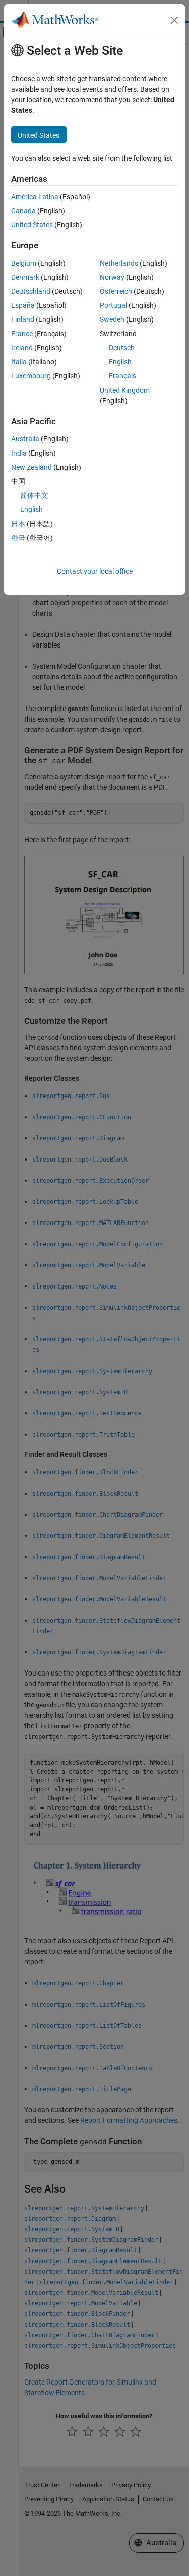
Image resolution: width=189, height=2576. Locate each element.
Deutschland (31, 291)
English (120, 362)
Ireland (22, 348)
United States (32, 225)
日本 (18, 524)
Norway (112, 277)
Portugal (113, 305)
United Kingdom (125, 390)
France (22, 334)
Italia (19, 362)
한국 (18, 538)
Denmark (25, 277)
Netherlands (119, 263)
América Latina (35, 197)
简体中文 (34, 495)
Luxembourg (31, 376)
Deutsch (122, 348)
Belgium (24, 263)
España (23, 305)
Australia (25, 439)
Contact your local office (95, 571)
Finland (23, 319)
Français (122, 376)
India (19, 453)
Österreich (116, 291)
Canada (23, 211)
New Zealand (31, 467)
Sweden (112, 319)
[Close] (174, 20)
